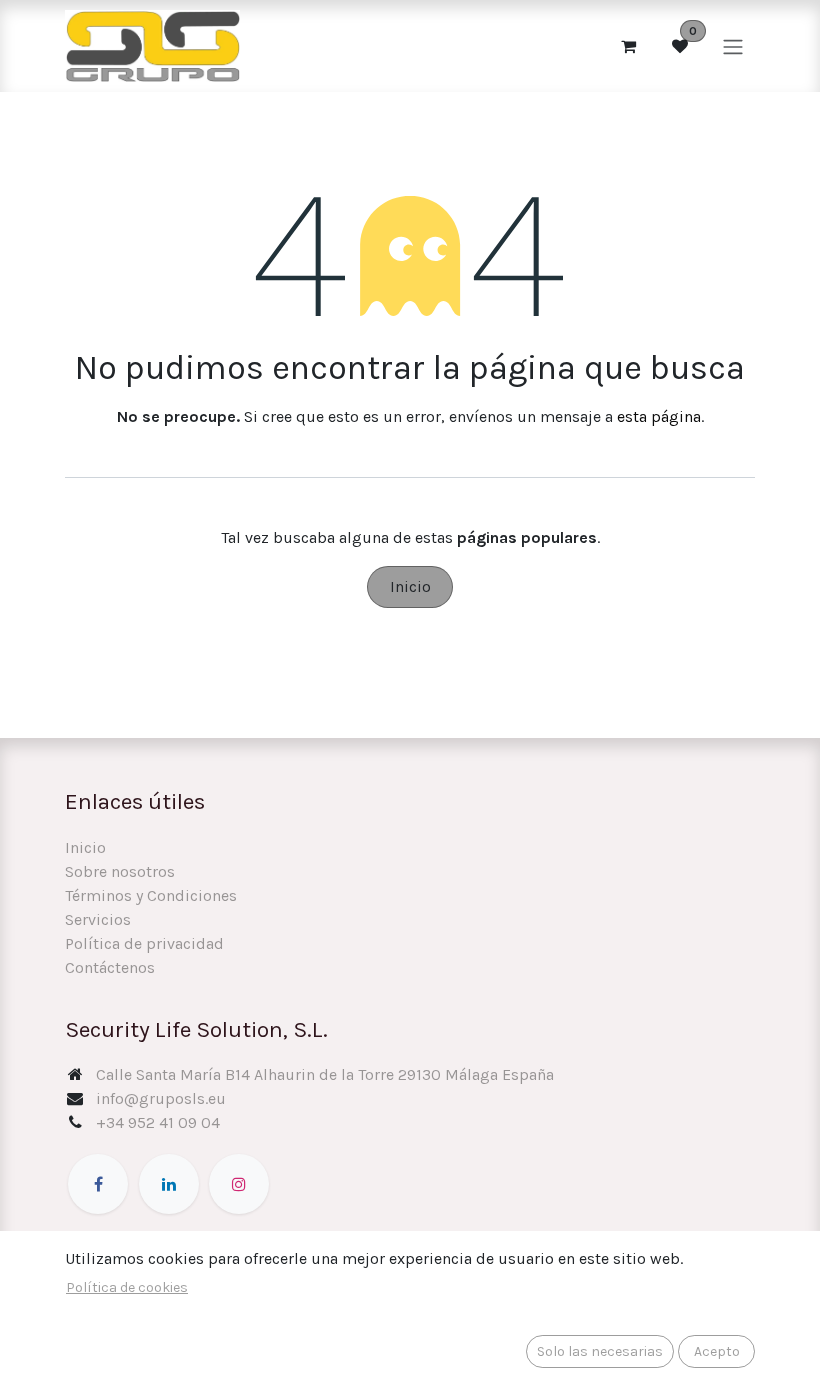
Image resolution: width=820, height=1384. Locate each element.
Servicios (98, 919)
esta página (659, 416)
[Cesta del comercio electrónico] (628, 46)
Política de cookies (127, 1287)
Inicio (410, 586)
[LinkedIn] (169, 1184)
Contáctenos (110, 967)
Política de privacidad (144, 943)
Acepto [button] (717, 1351)
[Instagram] (239, 1184)
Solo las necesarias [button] (600, 1351)
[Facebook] (98, 1184)
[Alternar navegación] (733, 45)
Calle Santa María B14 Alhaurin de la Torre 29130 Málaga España (325, 1074)
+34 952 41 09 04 (158, 1122)
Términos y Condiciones (151, 895)
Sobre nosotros (120, 871)
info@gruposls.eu (161, 1098)
